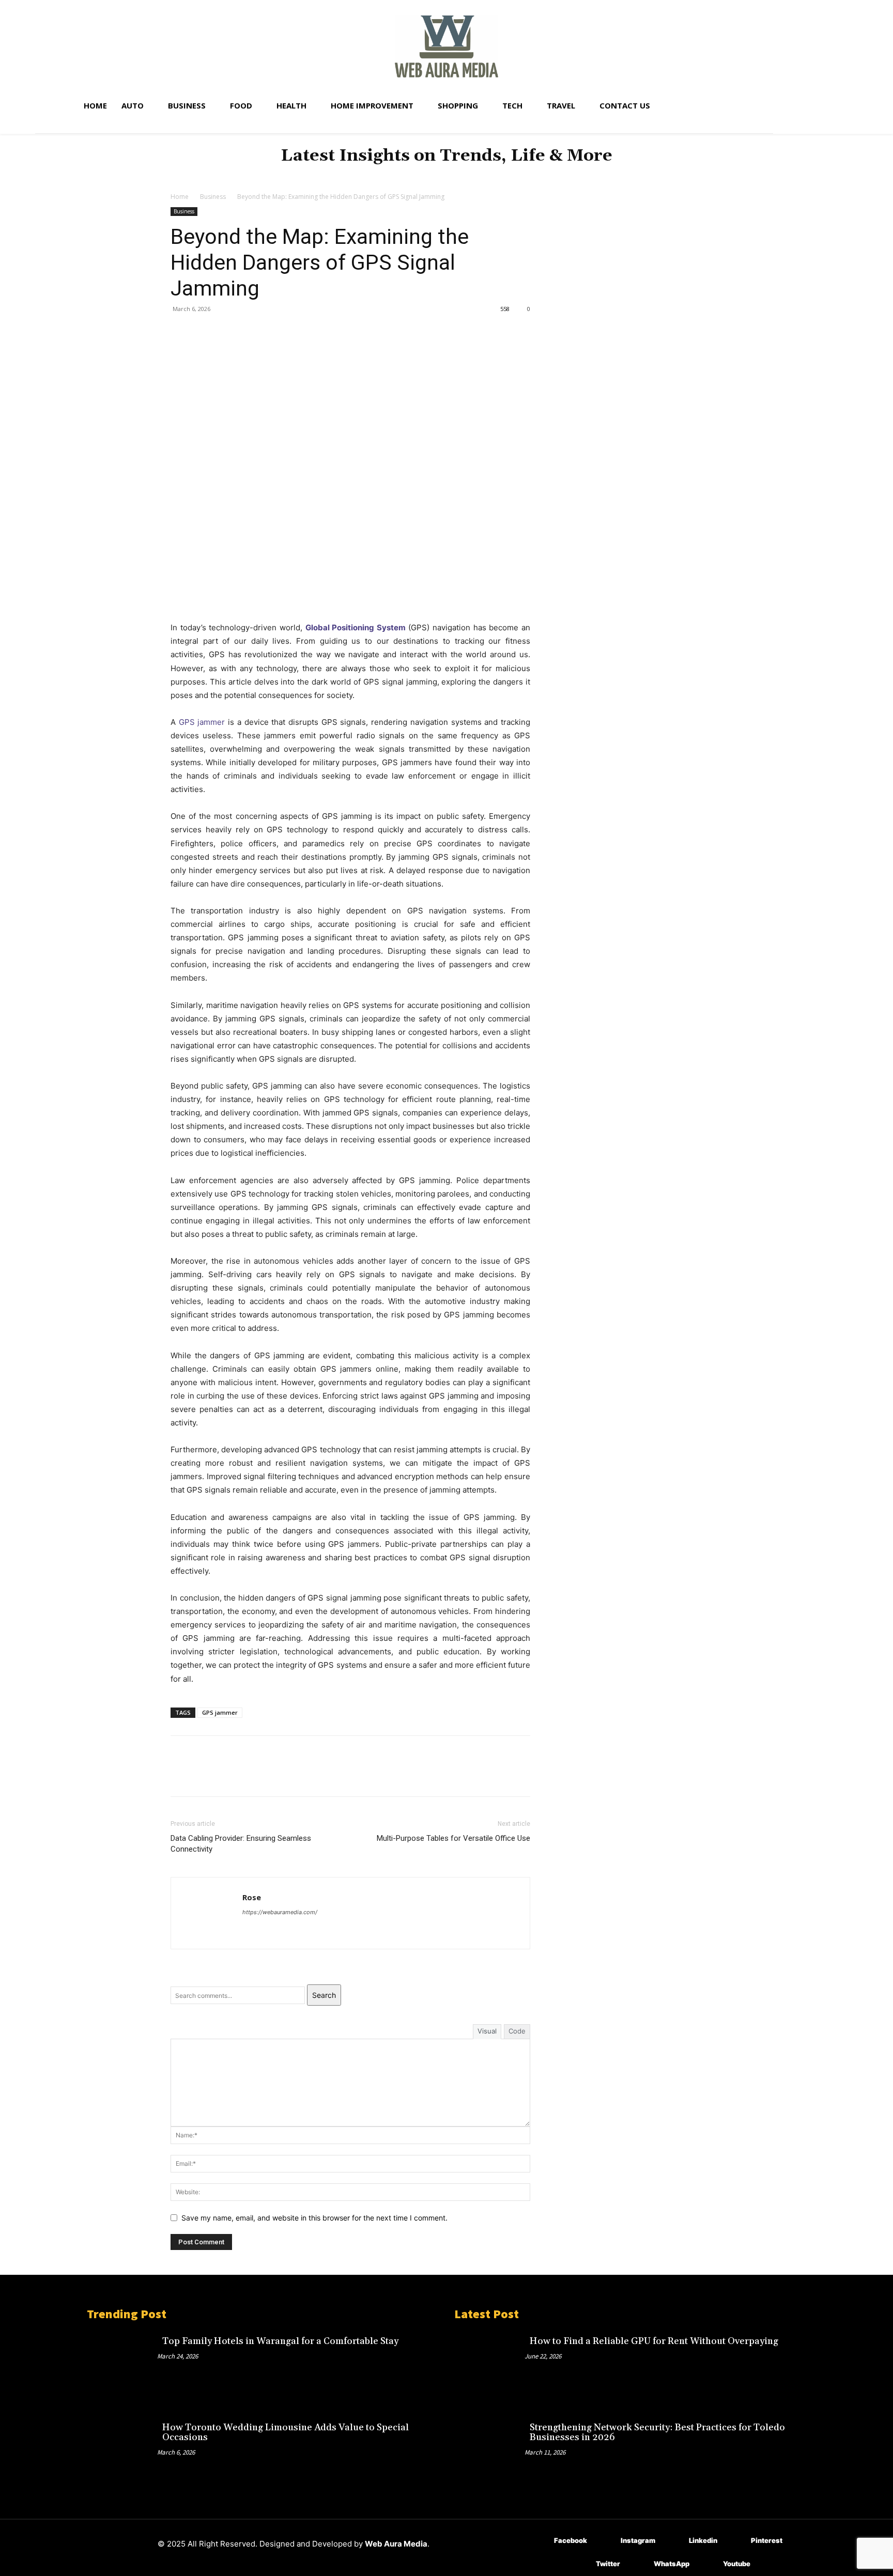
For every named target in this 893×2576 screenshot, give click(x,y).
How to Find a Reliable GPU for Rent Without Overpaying (654, 2341)
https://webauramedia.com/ (280, 1912)
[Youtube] (708, 2564)
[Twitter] (205, 332)
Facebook (571, 2540)
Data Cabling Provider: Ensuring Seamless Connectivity (241, 1844)
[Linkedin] (674, 2541)
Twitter (608, 2564)
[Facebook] (181, 332)
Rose (252, 1897)
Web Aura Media (396, 2544)
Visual (487, 2031)
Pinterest (767, 2540)
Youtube (737, 2564)
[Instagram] (605, 2541)
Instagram (638, 2540)
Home (180, 197)
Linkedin (703, 2540)
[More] (276, 332)
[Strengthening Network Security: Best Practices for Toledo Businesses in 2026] (489, 2450)
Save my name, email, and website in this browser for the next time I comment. (314, 2218)
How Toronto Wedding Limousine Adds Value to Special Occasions (286, 2433)
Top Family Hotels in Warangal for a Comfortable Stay (280, 2341)
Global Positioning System (356, 627)
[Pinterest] (228, 332)
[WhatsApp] (252, 332)
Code (517, 2031)
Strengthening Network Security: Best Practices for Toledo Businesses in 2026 (657, 2433)
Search (324, 1995)
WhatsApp (672, 2564)
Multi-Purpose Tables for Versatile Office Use (453, 1838)
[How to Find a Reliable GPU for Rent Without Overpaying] (489, 2364)
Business (213, 197)
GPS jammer (202, 722)
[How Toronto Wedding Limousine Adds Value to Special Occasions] (122, 2450)
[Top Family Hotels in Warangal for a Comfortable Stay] (122, 2364)
